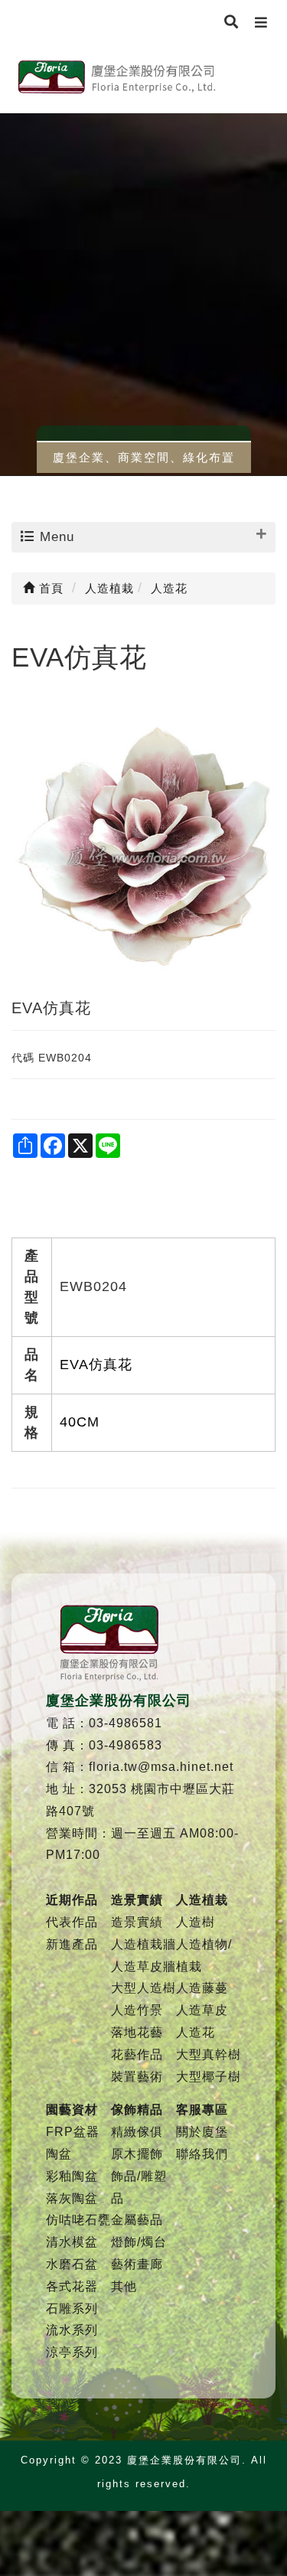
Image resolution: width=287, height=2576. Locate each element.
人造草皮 (202, 2010)
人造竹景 (137, 2010)
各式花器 (72, 2286)
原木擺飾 (137, 2154)
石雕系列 (72, 2309)
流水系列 (72, 2330)
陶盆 (59, 2154)
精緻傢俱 (137, 2132)
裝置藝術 (137, 2077)
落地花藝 (137, 2032)
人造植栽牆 (143, 1944)
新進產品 (72, 1944)
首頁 (49, 588)
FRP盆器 (73, 2132)
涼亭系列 (72, 2352)
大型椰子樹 (209, 2077)
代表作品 (72, 1922)
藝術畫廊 (137, 2264)
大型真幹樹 (209, 2054)
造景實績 (137, 1922)
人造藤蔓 (202, 1988)
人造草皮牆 (143, 1966)
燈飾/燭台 (139, 2242)
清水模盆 (72, 2242)
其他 (124, 2286)
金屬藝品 (137, 2220)
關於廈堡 (202, 2132)
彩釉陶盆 (72, 2176)
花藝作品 (137, 2054)
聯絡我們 (202, 2154)
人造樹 (196, 1922)
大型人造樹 (143, 1988)
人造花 (196, 2032)
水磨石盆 (72, 2264)
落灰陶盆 (72, 2198)
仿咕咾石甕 (78, 2220)
